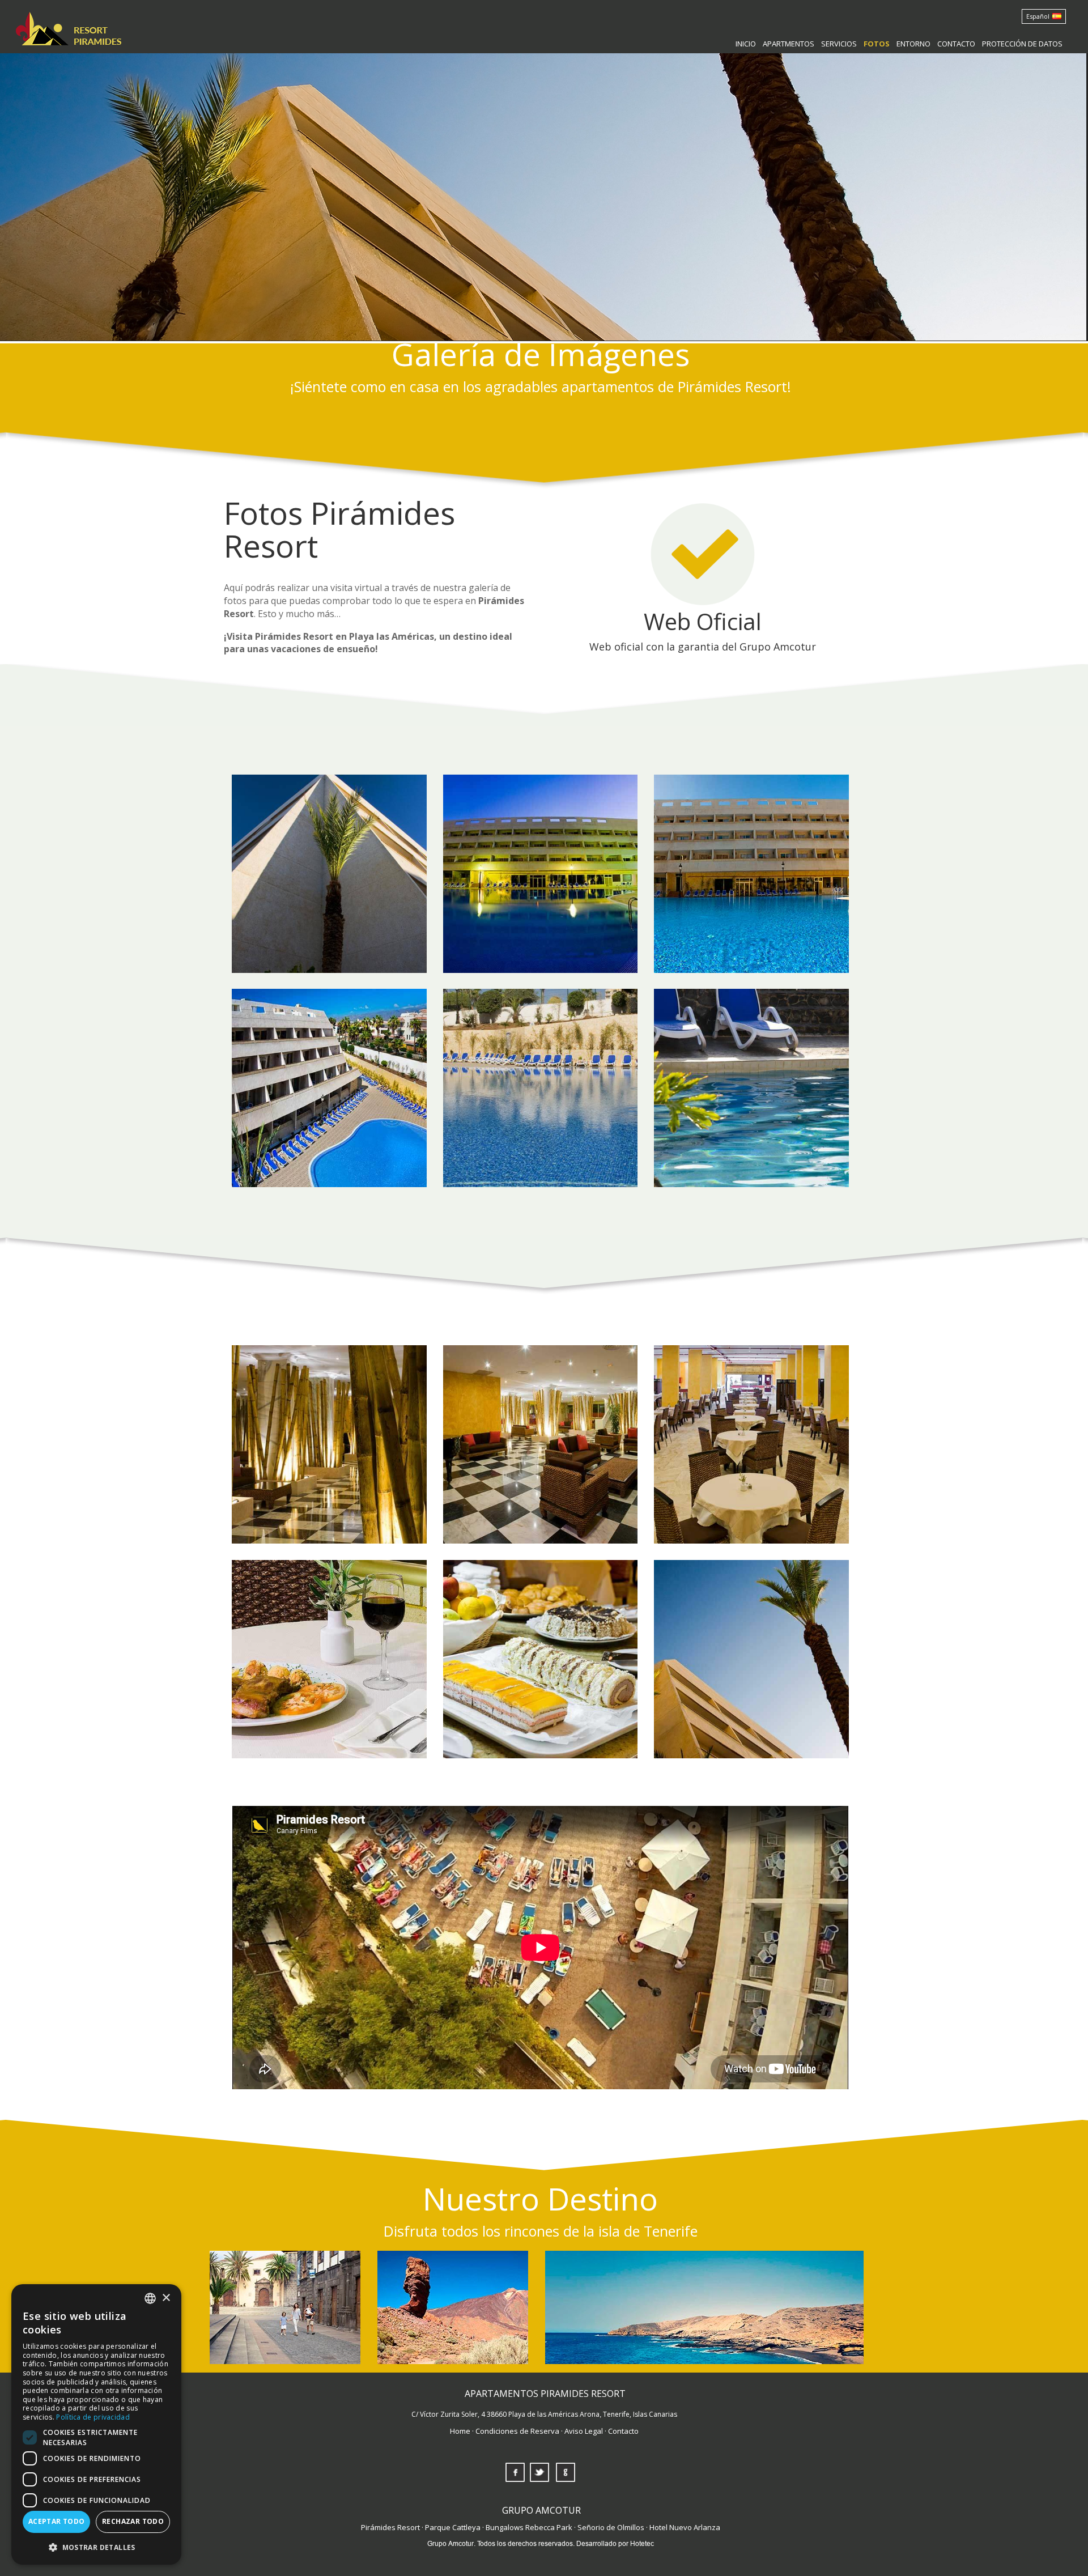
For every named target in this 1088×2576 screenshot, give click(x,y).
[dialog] (96, 2424)
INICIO (746, 44)
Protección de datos (1022, 44)
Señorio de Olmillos (611, 2527)
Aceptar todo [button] (57, 2521)
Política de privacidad (93, 2417)
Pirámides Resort (390, 2527)
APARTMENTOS (789, 44)
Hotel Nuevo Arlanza (685, 2527)
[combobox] (150, 2298)
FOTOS (877, 44)
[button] (96, 2547)
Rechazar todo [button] (133, 2521)
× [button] (166, 2298)
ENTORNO (913, 44)
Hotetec (642, 2543)
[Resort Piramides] (65, 25)
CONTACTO (956, 44)
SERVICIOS (839, 44)
